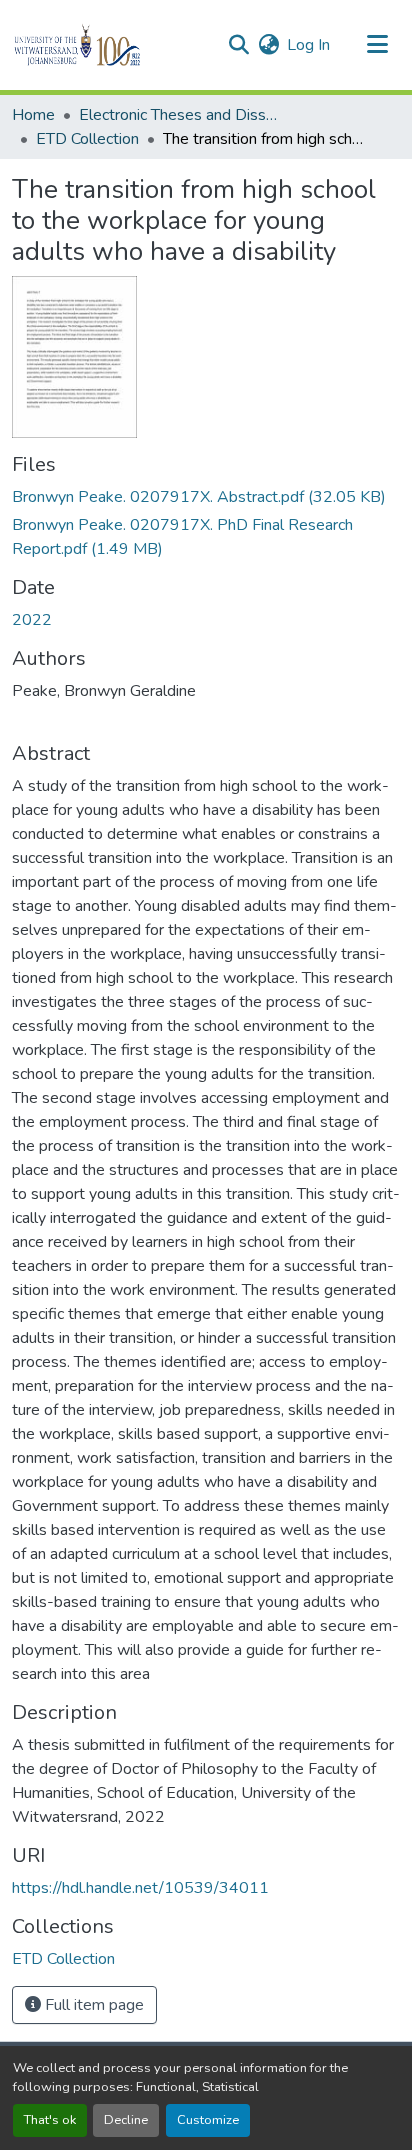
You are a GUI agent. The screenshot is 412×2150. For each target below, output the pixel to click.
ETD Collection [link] (87, 139)
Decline (126, 2120)
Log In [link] (308, 45)
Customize (208, 2120)
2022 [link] (32, 620)
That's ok (50, 2120)
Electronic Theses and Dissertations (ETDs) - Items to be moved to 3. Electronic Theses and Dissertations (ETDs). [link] (179, 115)
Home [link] (33, 115)
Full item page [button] (92, 2005)
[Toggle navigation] (378, 45)
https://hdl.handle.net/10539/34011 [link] (140, 1888)
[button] (111, 45)
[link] (206, 497)
